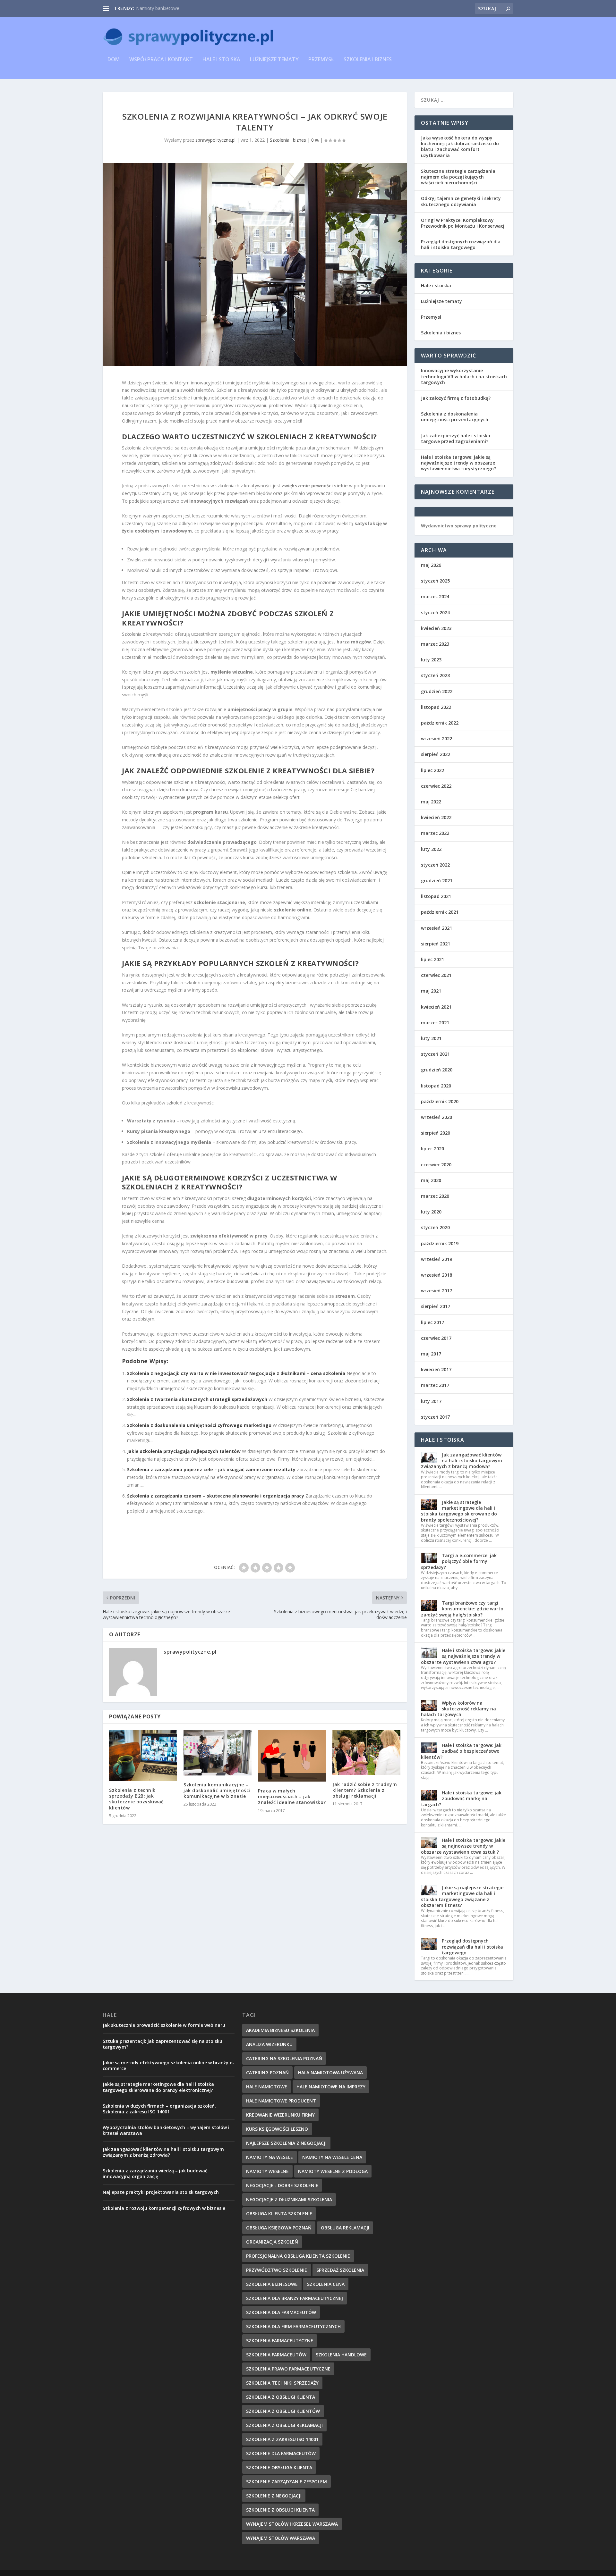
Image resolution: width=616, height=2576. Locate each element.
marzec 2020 (435, 1196)
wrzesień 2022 (436, 738)
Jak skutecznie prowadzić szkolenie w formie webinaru (164, 2025)
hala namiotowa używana (330, 2073)
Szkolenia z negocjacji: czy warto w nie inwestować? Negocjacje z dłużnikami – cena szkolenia (236, 1373)
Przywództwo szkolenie (277, 2270)
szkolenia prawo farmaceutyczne (288, 2369)
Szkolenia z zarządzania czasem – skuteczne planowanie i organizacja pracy (216, 1496)
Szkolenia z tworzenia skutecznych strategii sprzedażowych (197, 1399)
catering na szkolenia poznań (284, 2058)
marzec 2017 (435, 1385)
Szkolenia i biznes (368, 60)
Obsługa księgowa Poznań (279, 2228)
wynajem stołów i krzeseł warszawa (292, 2524)
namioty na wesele (269, 2157)
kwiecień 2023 (436, 628)
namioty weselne (267, 2171)
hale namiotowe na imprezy (331, 2087)
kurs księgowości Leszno (277, 2129)
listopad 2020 (436, 1086)
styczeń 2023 (435, 675)
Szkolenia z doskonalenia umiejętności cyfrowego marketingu (199, 1425)
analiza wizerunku (269, 2044)
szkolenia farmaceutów (276, 2355)
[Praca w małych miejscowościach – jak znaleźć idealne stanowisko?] (292, 1756)
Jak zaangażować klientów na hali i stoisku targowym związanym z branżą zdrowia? (163, 2152)
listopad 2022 (436, 707)
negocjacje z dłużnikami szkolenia (289, 2199)
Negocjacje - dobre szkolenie (282, 2185)
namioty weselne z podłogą (333, 2171)
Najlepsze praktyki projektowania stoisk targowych (161, 2192)
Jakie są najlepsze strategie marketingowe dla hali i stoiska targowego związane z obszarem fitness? (462, 1896)
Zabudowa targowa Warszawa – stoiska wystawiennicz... (195, 8)
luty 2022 (431, 849)
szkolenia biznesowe (272, 2284)
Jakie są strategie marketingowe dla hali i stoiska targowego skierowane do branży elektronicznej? (158, 2087)
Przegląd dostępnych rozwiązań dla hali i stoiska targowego (461, 244)
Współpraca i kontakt (161, 60)
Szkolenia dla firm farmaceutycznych (293, 2326)
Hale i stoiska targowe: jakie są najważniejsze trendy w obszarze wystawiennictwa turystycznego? (458, 463)
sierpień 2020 (436, 1133)
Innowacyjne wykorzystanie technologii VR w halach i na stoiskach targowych (464, 376)
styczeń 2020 (435, 1227)
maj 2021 (431, 991)
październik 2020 (440, 1101)
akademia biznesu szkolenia (280, 2030)
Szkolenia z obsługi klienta (281, 2397)
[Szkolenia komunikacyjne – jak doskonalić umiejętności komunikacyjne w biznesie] (218, 1753)
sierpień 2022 (436, 754)
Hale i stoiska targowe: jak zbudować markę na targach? (461, 1798)
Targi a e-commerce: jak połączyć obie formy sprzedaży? (459, 1561)
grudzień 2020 (437, 1070)
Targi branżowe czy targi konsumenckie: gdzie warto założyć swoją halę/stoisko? (462, 1609)
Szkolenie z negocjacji (274, 2496)
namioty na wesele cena (332, 2157)
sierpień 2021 (436, 944)
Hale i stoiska (221, 60)
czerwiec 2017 (436, 1338)
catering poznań (267, 2073)
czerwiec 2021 (436, 975)
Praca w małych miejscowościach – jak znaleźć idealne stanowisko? (292, 1796)
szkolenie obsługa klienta (279, 2467)
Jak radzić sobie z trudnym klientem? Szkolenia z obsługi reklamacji (365, 1790)
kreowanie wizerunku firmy (280, 2115)
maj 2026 (431, 565)
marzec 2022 (435, 833)
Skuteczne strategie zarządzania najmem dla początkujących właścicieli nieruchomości (458, 177)
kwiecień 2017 (436, 1369)
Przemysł (321, 60)
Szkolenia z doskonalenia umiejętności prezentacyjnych (455, 417)
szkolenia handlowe (341, 2355)
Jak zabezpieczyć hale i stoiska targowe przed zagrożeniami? (456, 438)
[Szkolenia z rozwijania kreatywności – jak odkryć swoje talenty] (255, 264)
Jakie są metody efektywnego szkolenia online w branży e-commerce (168, 2065)
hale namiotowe (267, 2087)
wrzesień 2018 (436, 1275)
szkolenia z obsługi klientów (283, 2411)
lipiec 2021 (432, 959)
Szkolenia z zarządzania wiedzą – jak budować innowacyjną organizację (155, 2173)
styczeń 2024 (435, 613)
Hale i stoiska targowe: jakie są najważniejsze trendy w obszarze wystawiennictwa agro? (463, 1656)
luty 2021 (431, 1038)
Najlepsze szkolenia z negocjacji (286, 2143)
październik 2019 (440, 1243)
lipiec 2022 (432, 770)
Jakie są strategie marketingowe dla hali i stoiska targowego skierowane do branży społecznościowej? (459, 1511)
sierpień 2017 (436, 1306)
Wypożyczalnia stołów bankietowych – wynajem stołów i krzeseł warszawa (166, 2130)
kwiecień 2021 (436, 1007)
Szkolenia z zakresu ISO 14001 (282, 2439)
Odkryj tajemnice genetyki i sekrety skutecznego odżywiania (461, 201)
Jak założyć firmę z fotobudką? (456, 398)
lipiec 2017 (432, 1322)
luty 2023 (431, 660)
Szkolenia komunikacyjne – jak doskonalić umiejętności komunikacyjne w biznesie (217, 1790)
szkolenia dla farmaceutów (281, 2312)
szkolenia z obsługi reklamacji (284, 2425)
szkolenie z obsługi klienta (280, 2510)
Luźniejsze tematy (274, 60)
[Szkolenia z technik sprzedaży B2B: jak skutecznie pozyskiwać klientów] (143, 1755)
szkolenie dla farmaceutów (281, 2453)
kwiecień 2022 (436, 817)
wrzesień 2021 (436, 928)
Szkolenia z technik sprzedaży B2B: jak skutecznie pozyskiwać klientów (136, 1799)
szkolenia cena (326, 2284)
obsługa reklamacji (345, 2228)
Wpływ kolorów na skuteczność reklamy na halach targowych (458, 1709)
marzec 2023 (435, 644)
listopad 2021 (436, 896)
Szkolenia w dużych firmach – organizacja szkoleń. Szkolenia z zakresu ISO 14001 (159, 2109)
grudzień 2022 (437, 691)
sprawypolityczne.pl (215, 140)
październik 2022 (440, 723)
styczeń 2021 (435, 1054)
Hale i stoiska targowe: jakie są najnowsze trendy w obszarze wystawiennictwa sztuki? (463, 1846)
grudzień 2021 (437, 881)
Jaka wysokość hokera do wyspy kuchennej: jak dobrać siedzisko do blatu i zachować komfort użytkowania (460, 147)
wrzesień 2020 (436, 1117)
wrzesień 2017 (436, 1291)
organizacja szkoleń (272, 2242)
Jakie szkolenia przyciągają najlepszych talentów (184, 1451)
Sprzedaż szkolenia (340, 2270)
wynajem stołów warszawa (281, 2538)
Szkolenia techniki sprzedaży (282, 2383)
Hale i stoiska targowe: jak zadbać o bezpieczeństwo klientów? (461, 1751)
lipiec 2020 (432, 1149)
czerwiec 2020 (436, 1165)
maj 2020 (431, 1180)
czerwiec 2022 (436, 786)
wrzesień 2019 (436, 1259)
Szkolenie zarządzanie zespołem (287, 2482)
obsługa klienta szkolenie (279, 2214)
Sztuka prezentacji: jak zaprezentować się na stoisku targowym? (163, 2044)
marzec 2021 (435, 1023)
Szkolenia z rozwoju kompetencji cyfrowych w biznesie (164, 2208)
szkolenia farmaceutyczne (280, 2341)
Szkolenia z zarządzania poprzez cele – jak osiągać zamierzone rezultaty (211, 1469)
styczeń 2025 (435, 581)
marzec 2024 (435, 596)
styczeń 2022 (435, 865)
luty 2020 (431, 1212)
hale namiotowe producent (281, 2101)
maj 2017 (431, 1354)
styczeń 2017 (435, 1417)
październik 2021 (440, 912)
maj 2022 (431, 802)
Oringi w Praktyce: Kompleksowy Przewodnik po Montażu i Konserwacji (463, 223)
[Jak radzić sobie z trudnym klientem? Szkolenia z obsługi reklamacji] (366, 1753)
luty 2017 (431, 1401)
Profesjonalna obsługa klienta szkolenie (298, 2256)
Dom (114, 60)
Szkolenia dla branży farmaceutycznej (295, 2298)
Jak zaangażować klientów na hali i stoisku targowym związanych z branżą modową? (462, 1460)
